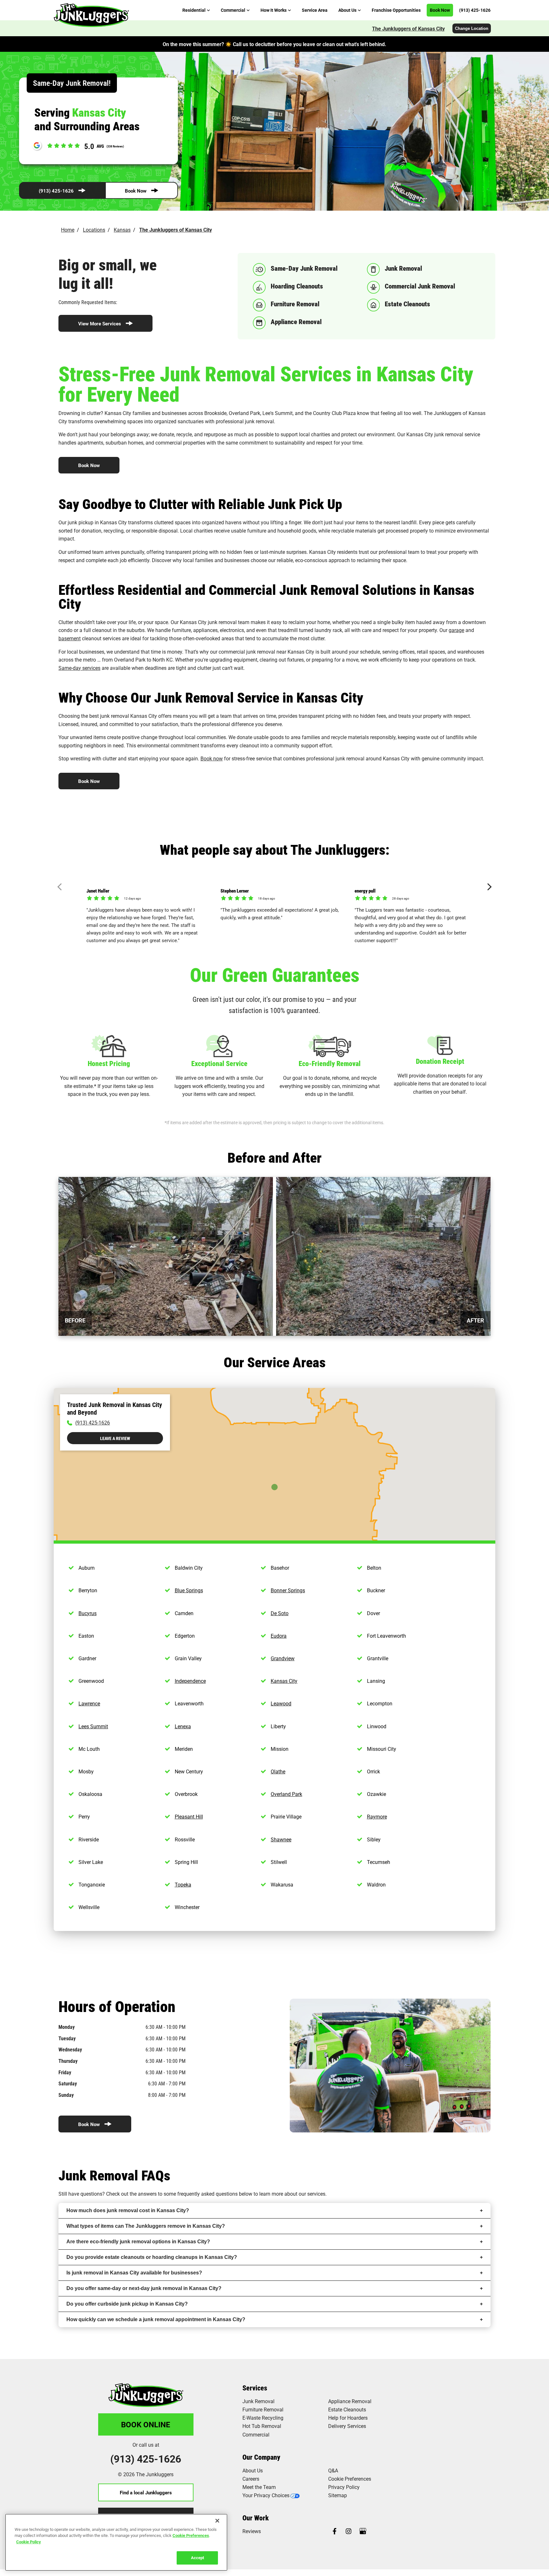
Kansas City (284, 1681)
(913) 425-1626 (56, 191)
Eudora (279, 1636)
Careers (251, 2479)
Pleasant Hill (189, 1816)
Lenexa (183, 1726)
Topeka (183, 1884)
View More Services (100, 323)
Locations (94, 230)
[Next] (488, 887)
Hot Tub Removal (262, 2426)
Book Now (136, 191)
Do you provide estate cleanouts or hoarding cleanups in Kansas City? (152, 2257)
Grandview (283, 1658)
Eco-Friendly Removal (330, 1063)
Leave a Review (115, 1438)
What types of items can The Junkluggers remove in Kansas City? (146, 2226)
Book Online (146, 2424)
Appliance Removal (350, 2401)
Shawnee (281, 1839)
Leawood (281, 1703)
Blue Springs (189, 1590)
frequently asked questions (207, 2194)
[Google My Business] (363, 2532)
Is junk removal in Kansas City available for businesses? (134, 2273)
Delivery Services (347, 2426)
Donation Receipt (440, 1061)
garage (456, 630)
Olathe (278, 1771)
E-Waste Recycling (263, 2418)
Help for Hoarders (348, 2418)
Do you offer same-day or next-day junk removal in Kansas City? (144, 2288)
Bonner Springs (288, 1590)
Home (68, 230)
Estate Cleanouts (347, 2409)
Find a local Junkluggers (146, 2492)
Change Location (472, 28)
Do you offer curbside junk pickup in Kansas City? (127, 2304)
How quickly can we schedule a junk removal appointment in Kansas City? (156, 2319)
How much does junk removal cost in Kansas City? (128, 2210)
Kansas (122, 230)
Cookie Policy (29, 2542)
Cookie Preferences (191, 2535)
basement (70, 638)
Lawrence (89, 1703)
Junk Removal (258, 2401)
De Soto (280, 1613)
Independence (190, 1681)
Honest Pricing (109, 1063)
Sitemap (338, 2495)
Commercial (256, 2434)
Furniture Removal (263, 2409)
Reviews (252, 2531)
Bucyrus (88, 1613)
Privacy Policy (344, 2487)
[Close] (217, 2521)
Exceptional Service (219, 1063)
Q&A (333, 2470)
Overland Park (286, 1794)
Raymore (377, 1816)
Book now (212, 758)
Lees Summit (93, 1726)
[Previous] (61, 887)
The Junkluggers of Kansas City (408, 28)
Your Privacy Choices (266, 2495)
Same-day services (79, 668)
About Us (253, 2470)
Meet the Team (259, 2487)
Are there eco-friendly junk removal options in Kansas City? (138, 2242)
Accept (197, 2558)
